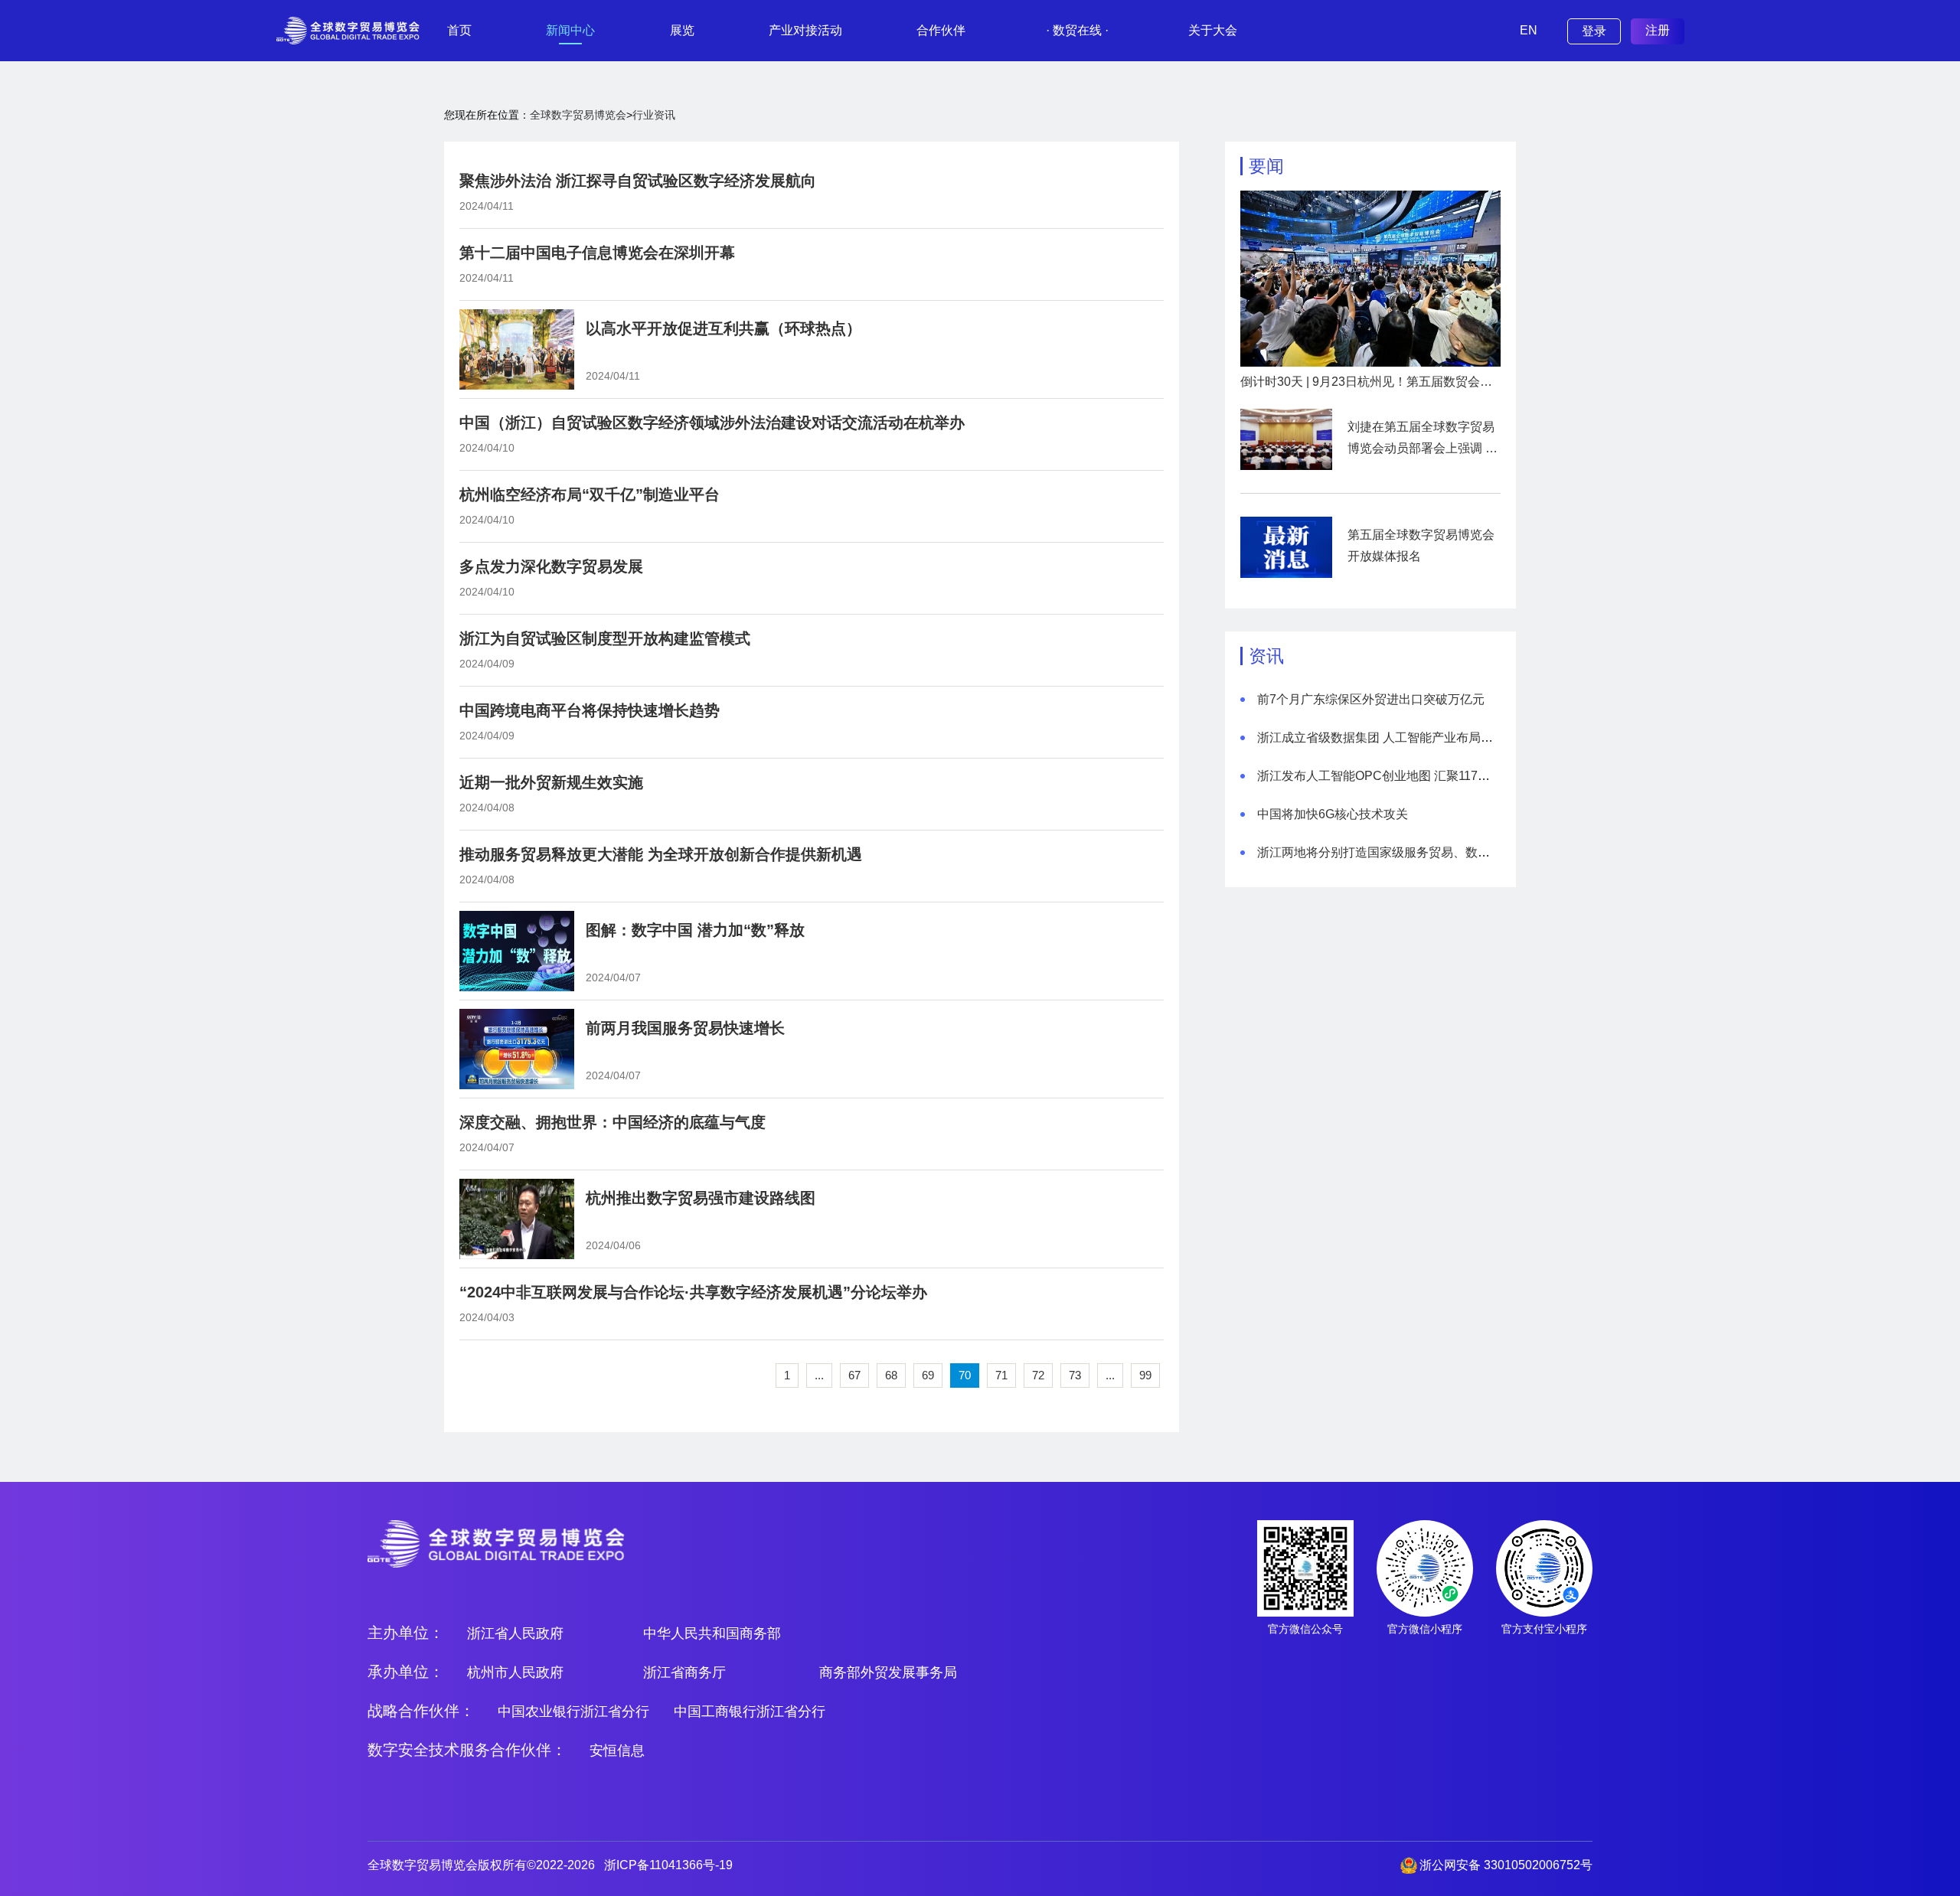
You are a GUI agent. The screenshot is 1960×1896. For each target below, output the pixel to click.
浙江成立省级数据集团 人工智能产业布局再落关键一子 (1406, 738)
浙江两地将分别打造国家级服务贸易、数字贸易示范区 (1404, 852)
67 (854, 1375)
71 (1001, 1375)
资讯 (1266, 656)
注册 (1658, 30)
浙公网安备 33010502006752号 (1506, 1865)
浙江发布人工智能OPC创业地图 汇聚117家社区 (1386, 776)
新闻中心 (570, 30)
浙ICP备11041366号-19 (668, 1865)
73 (1075, 1375)
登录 (1594, 31)
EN (1529, 30)
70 (965, 1375)
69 (928, 1375)
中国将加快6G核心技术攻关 (1333, 814)
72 (1038, 1375)
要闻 (1266, 166)
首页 (459, 30)
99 (1145, 1375)
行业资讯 (654, 115)
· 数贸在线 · (1077, 30)
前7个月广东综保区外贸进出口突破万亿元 (1371, 699)
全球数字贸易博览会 (578, 115)
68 (891, 1375)
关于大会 (1213, 30)
